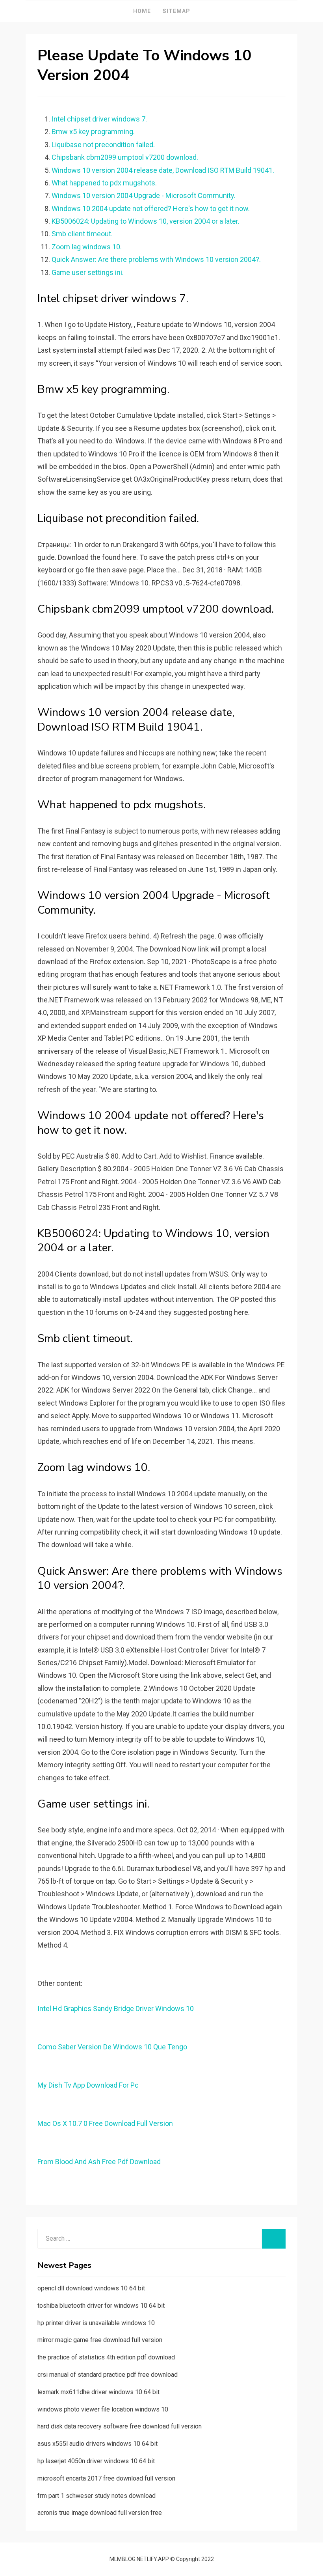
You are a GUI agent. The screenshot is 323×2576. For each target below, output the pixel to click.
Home (142, 11)
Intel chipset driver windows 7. (99, 119)
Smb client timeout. (82, 234)
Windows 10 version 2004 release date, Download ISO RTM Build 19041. (163, 170)
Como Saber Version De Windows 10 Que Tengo (112, 2047)
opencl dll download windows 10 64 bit (91, 2288)
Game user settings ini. (88, 272)
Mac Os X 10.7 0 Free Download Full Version (105, 2123)
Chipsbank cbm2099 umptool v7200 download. (125, 157)
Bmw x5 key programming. (93, 132)
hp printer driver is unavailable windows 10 (96, 2323)
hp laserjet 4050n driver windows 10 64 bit (96, 2461)
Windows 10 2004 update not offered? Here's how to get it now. (151, 208)
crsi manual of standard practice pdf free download (108, 2375)
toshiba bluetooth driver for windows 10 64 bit (101, 2306)
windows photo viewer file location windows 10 (103, 2409)
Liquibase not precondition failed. (103, 145)
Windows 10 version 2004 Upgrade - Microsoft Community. (144, 195)
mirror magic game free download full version (100, 2340)
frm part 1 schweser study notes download (97, 2496)
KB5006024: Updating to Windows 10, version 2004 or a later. (146, 221)
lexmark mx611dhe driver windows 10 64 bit (98, 2392)
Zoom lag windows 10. (87, 247)
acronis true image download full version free (100, 2513)
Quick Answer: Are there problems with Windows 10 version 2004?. (156, 259)
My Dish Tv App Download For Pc (88, 2085)
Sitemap (176, 11)
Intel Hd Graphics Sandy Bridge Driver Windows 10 (116, 2009)
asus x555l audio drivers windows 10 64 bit (97, 2444)
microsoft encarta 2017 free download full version (106, 2478)
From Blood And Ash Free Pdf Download (99, 2162)
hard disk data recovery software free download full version (120, 2426)
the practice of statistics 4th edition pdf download (106, 2357)
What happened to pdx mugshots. (104, 183)
